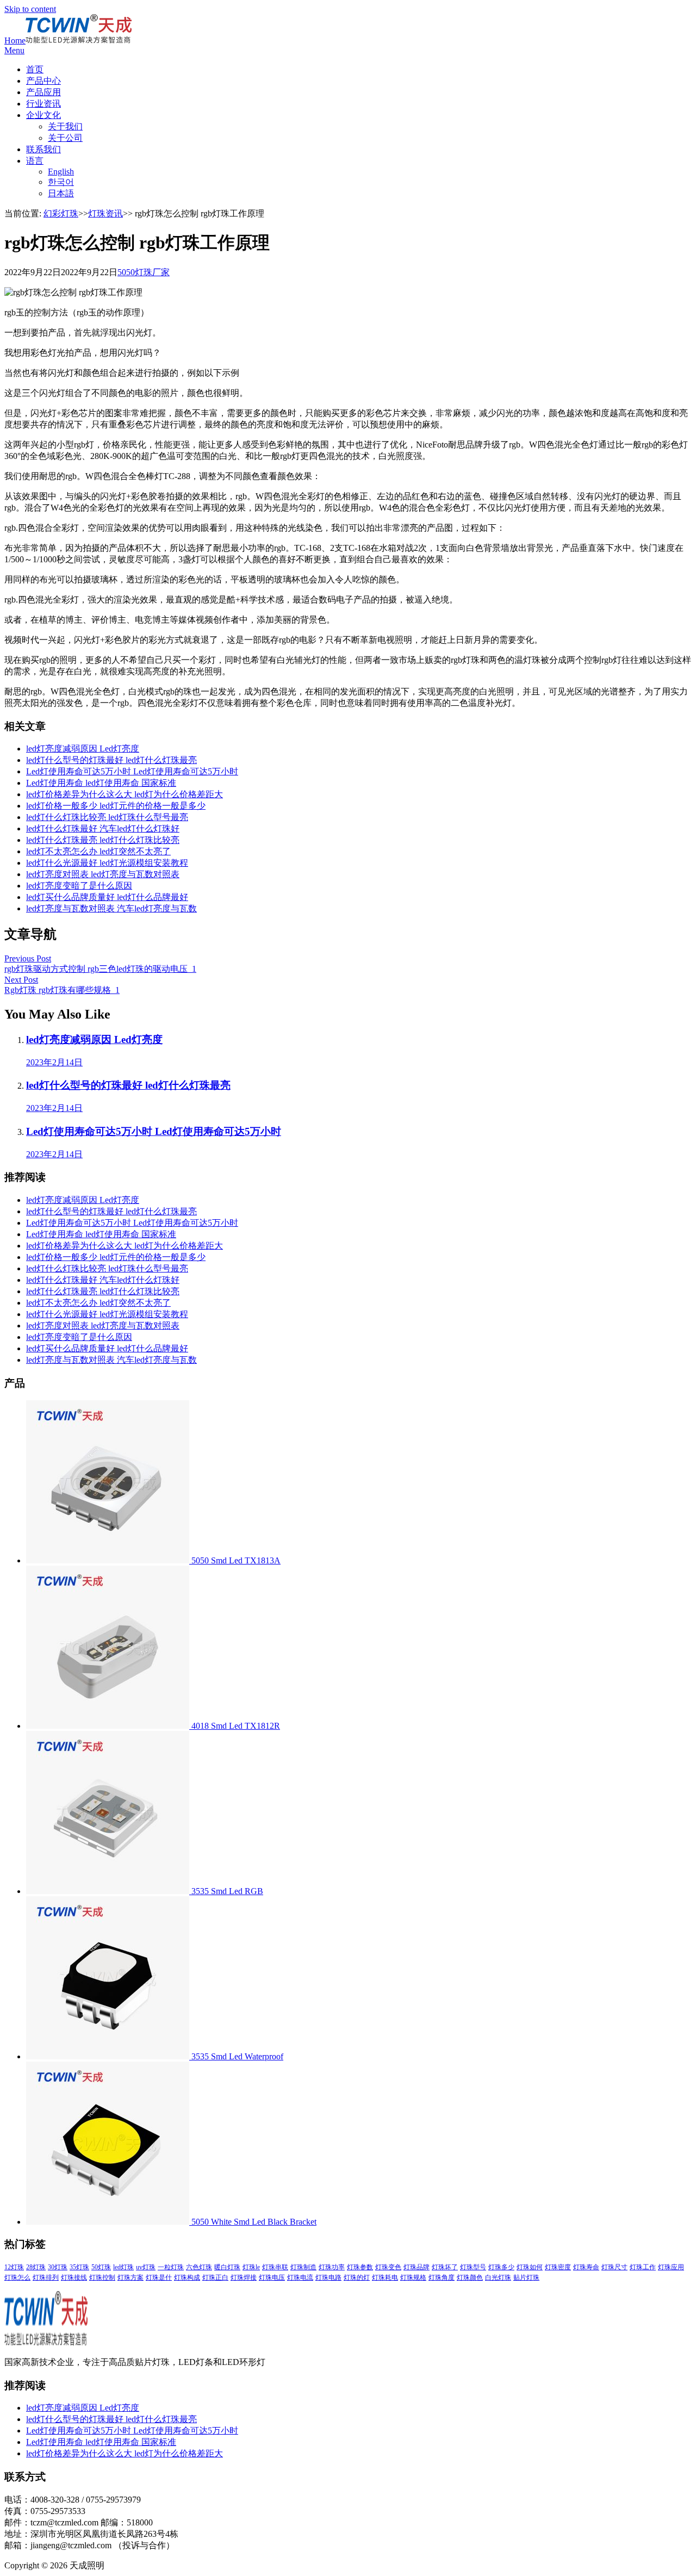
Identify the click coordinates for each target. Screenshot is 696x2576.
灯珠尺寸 (614, 2267)
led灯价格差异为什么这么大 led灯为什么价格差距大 (125, 794)
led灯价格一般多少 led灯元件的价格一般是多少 (116, 806)
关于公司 (65, 138)
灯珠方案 (130, 2277)
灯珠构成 (187, 2277)
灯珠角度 (442, 2277)
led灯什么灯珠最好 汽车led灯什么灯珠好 (103, 828)
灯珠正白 (215, 2277)
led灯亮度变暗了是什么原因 (79, 886)
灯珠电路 (328, 2277)
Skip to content (30, 9)
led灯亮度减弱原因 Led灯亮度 (83, 749)
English (61, 172)
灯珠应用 (671, 2267)
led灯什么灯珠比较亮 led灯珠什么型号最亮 (107, 817)
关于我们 (65, 126)
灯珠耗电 (385, 2277)
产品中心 (43, 81)
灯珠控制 (102, 2277)
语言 (35, 161)
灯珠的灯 (357, 2277)
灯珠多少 (501, 2267)
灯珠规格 (413, 2277)
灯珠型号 (473, 2267)
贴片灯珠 (526, 2277)
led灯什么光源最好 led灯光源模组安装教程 (107, 863)
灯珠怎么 (17, 2277)
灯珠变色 (388, 2267)
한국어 (61, 182)
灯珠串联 (275, 2267)
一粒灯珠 (171, 2267)
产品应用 (43, 92)
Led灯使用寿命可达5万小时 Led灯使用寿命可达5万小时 (132, 771)
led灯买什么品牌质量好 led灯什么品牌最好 (107, 897)
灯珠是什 (159, 2277)
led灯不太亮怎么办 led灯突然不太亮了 (98, 851)
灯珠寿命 (586, 2267)
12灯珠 (14, 2267)
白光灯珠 (498, 2277)
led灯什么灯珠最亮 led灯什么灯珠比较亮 (103, 840)
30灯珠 (58, 2267)
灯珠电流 (300, 2277)
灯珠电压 (272, 2277)
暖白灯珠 (227, 2267)
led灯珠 (123, 2267)
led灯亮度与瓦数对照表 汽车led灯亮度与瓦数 (111, 908)
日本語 (61, 193)
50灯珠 (101, 2267)
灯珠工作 (643, 2267)
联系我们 (43, 149)
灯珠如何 (530, 2267)
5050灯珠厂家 (144, 272)
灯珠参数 (360, 2267)
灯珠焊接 (244, 2277)
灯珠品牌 (417, 2267)
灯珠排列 (46, 2277)
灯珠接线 (74, 2277)
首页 (35, 69)
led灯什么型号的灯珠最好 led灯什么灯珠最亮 (111, 760)
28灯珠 (36, 2267)
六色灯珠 (199, 2267)
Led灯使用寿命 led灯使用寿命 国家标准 (101, 783)
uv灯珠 (146, 2267)
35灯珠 (79, 2267)
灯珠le (251, 2267)
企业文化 (43, 115)
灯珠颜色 (470, 2277)
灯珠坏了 (445, 2267)
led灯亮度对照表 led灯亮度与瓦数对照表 (103, 874)
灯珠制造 (303, 2267)
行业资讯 (43, 104)
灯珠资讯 (105, 213)
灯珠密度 (558, 2267)
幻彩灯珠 (61, 213)
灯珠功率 (332, 2267)
